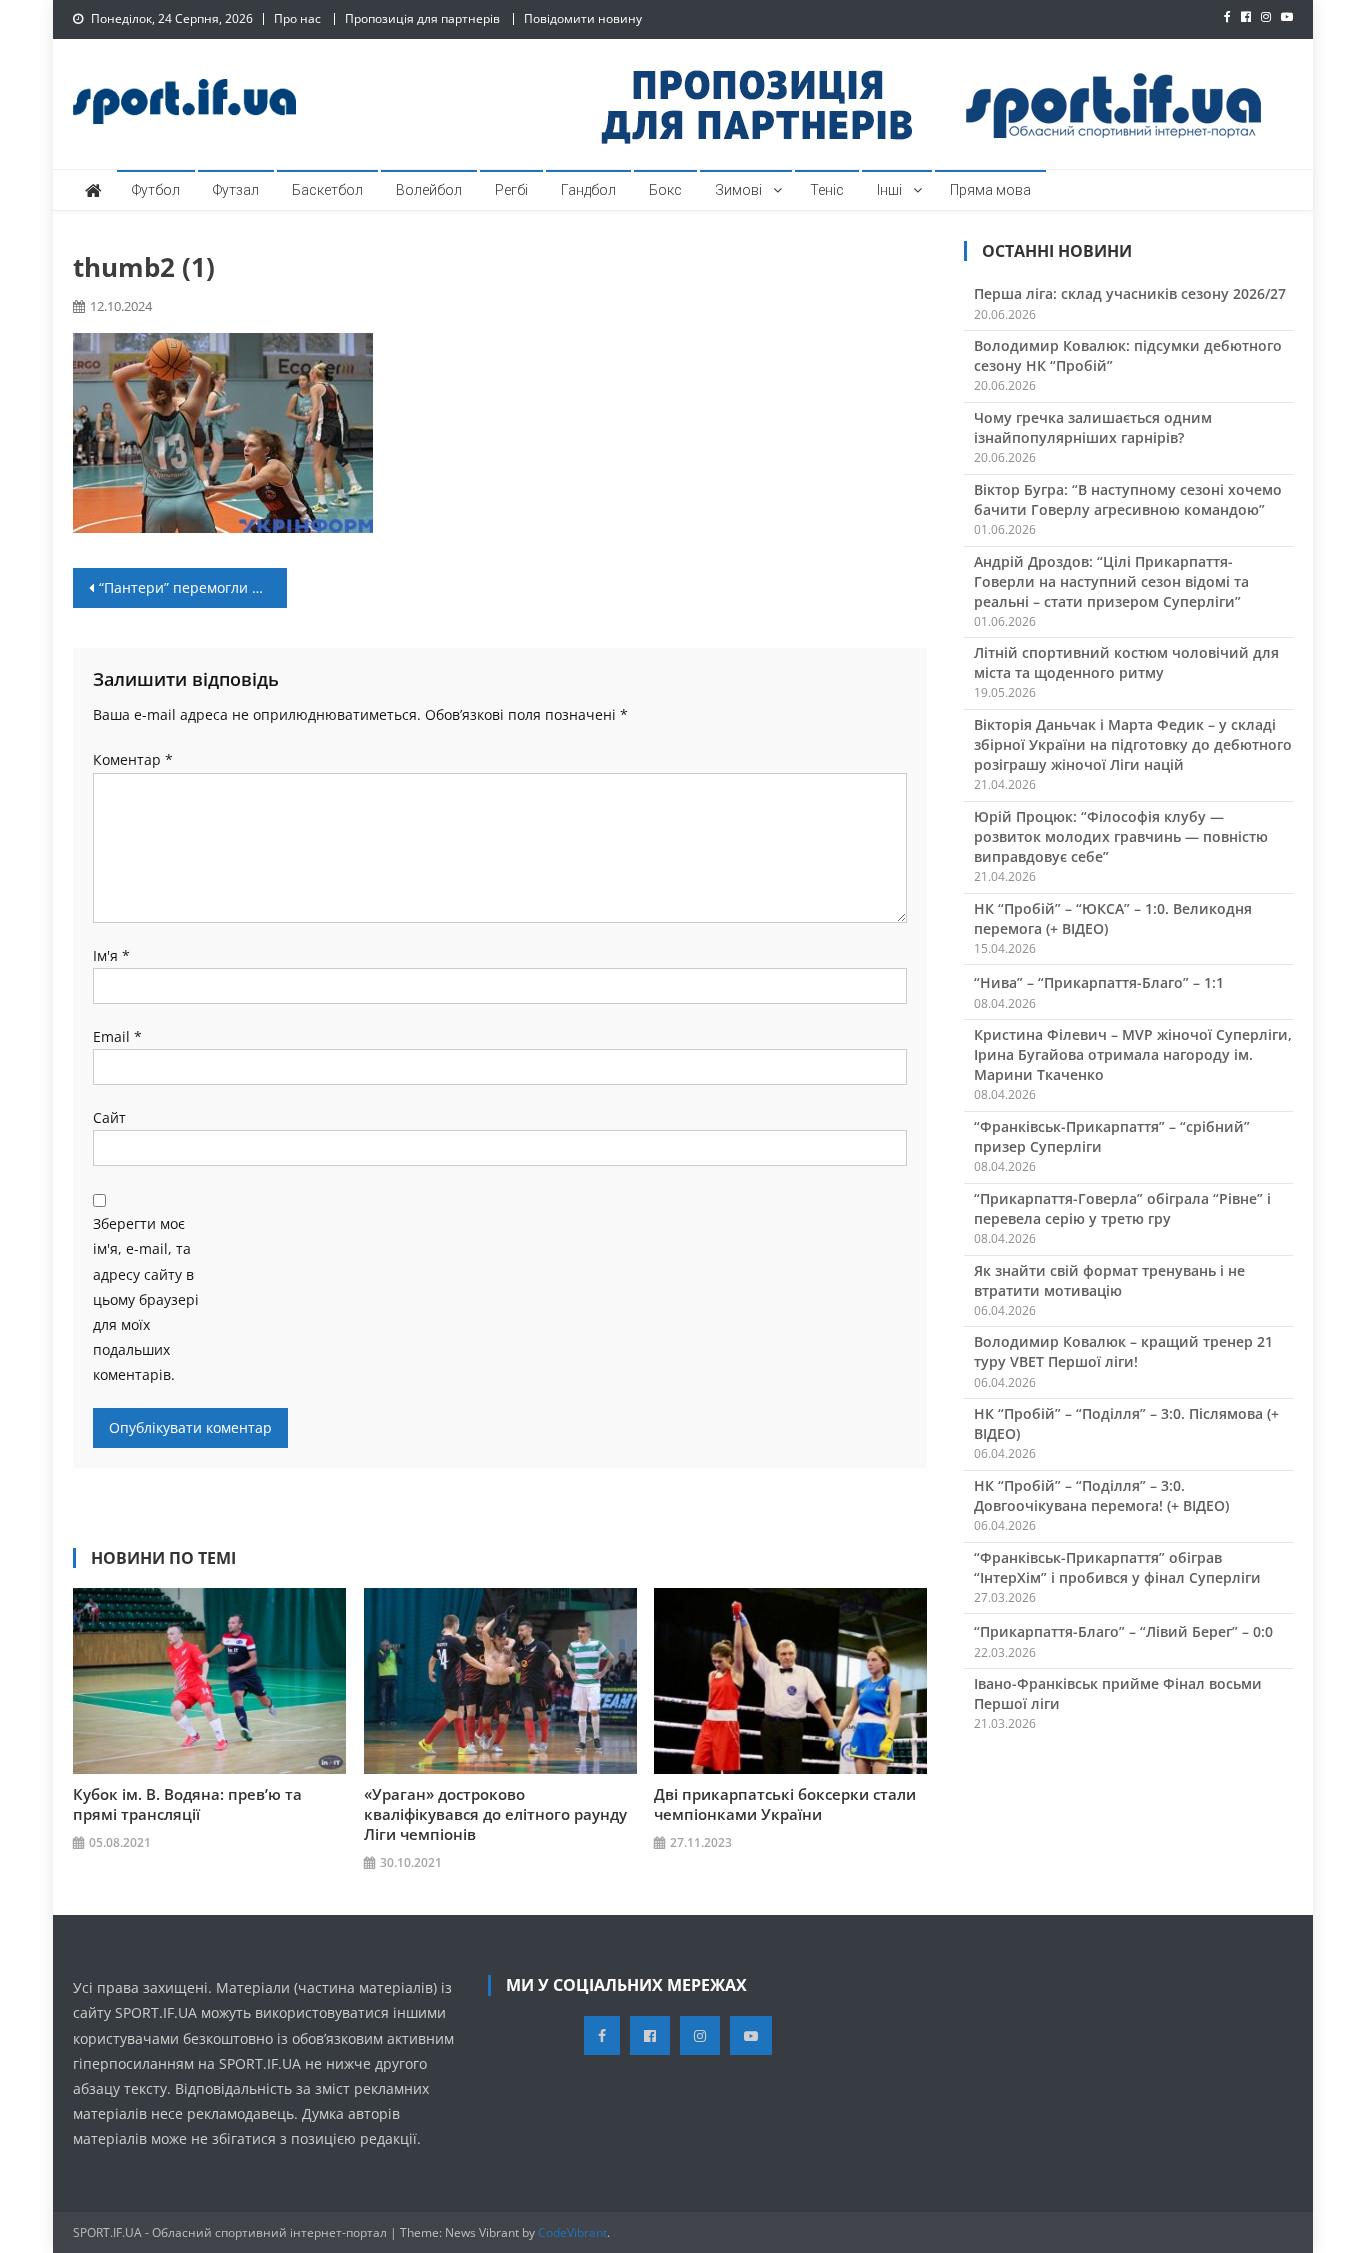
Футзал (236, 190)
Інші (889, 190)
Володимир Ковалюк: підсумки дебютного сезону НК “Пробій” (1128, 355)
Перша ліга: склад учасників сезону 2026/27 (1130, 293)
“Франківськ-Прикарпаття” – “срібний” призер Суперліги (1112, 1136)
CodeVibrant (572, 2232)
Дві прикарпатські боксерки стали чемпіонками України (785, 1804)
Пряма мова (990, 190)
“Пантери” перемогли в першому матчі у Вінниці (193, 587)
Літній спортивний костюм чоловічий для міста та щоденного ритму (1126, 662)
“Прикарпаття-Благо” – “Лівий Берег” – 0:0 (1123, 1631)
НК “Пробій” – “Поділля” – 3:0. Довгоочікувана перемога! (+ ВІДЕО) (1101, 1495)
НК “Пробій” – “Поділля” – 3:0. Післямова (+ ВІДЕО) (1126, 1423)
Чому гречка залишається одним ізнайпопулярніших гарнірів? (1093, 427)
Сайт (109, 1117)
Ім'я (111, 955)
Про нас (297, 18)
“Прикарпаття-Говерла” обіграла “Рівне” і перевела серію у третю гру (1122, 1208)
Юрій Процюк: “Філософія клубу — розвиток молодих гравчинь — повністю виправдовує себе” (1121, 836)
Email (117, 1036)
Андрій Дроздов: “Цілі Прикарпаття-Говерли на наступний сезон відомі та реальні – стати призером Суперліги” (1111, 581)
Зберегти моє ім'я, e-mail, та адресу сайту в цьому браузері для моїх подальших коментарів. (146, 1299)
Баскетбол (327, 190)
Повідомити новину (583, 18)
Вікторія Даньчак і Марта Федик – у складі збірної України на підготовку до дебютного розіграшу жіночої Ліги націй (1133, 744)
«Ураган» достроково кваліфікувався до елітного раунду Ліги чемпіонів (495, 1814)
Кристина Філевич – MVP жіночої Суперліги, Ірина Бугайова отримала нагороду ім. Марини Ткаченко (1133, 1054)
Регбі (511, 190)
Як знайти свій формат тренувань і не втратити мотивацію (1109, 1280)
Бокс (665, 190)
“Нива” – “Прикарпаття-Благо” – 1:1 (1099, 982)
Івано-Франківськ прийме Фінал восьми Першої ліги (1118, 1693)
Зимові (738, 190)
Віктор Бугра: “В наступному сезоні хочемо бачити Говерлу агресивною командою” (1128, 499)
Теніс (827, 190)
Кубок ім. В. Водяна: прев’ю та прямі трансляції (187, 1804)
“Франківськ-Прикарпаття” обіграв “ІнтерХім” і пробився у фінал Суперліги (1117, 1567)
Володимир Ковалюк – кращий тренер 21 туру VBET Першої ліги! (1123, 1351)
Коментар (133, 759)
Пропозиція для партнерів (422, 18)
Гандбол (588, 190)
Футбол (156, 190)
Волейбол (429, 190)
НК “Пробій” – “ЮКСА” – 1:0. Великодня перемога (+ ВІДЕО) (1113, 918)
